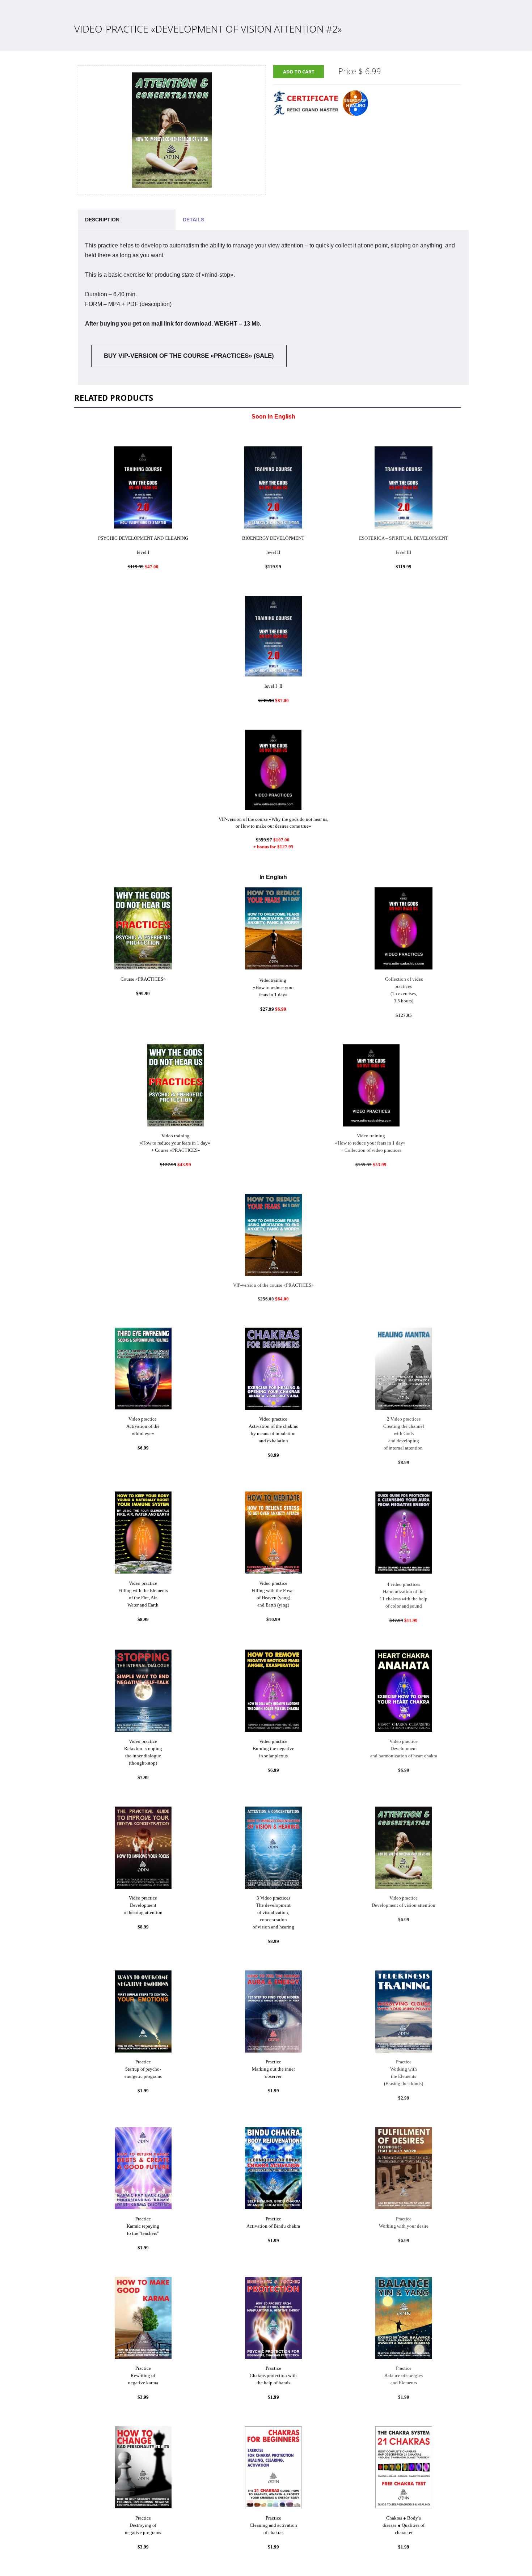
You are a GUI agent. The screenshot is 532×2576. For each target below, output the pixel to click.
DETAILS (193, 220)
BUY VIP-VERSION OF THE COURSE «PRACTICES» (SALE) (189, 356)
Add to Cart (299, 72)
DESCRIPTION (102, 220)
